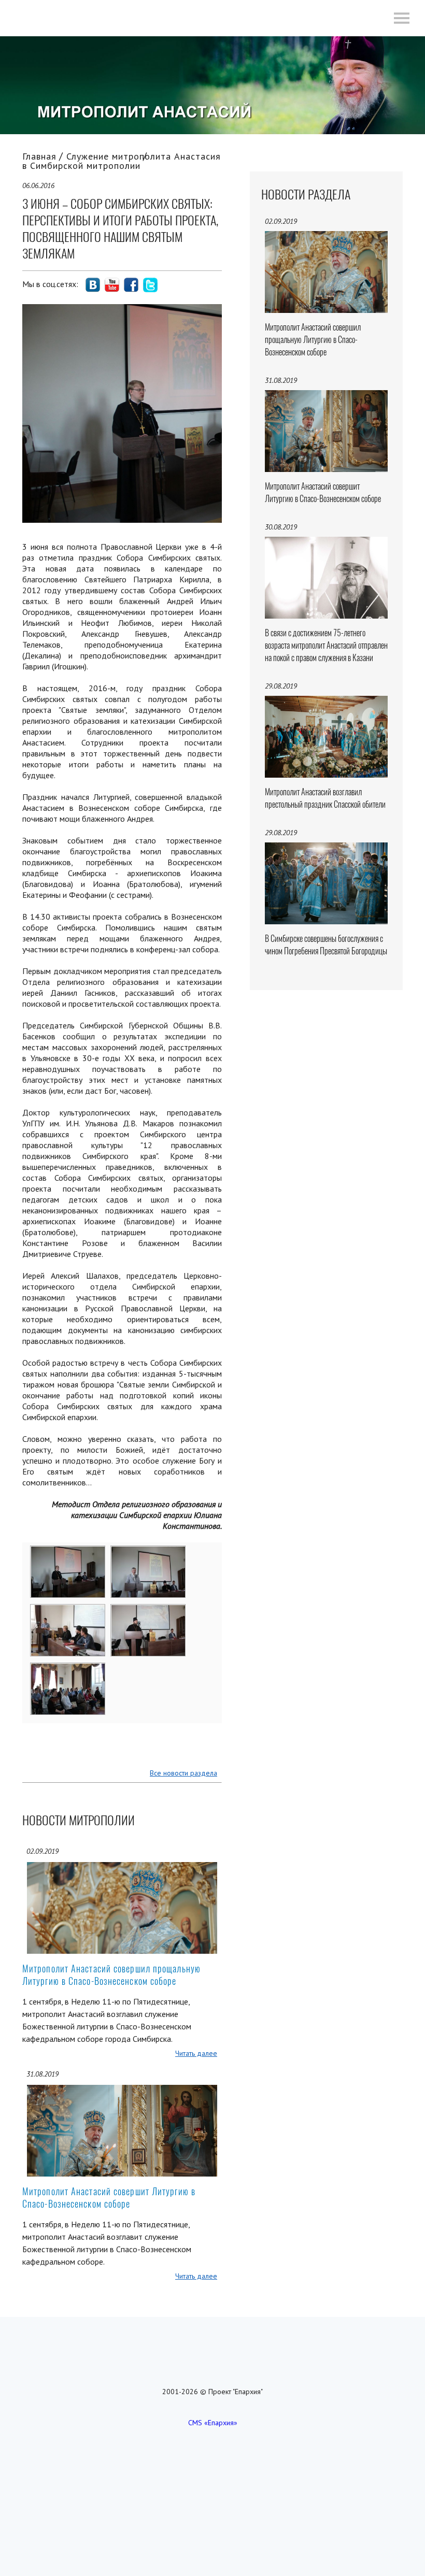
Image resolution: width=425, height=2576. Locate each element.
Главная (39, 156)
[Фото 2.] (148, 1553)
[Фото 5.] (68, 1670)
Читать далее (196, 2053)
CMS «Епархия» (213, 2423)
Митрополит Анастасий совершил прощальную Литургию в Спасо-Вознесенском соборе (111, 1975)
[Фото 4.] (148, 1611)
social (93, 285)
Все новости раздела (183, 1773)
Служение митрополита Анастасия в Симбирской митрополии (122, 161)
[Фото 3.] (68, 1611)
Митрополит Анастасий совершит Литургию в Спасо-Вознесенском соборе (109, 2198)
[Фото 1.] (68, 1553)
